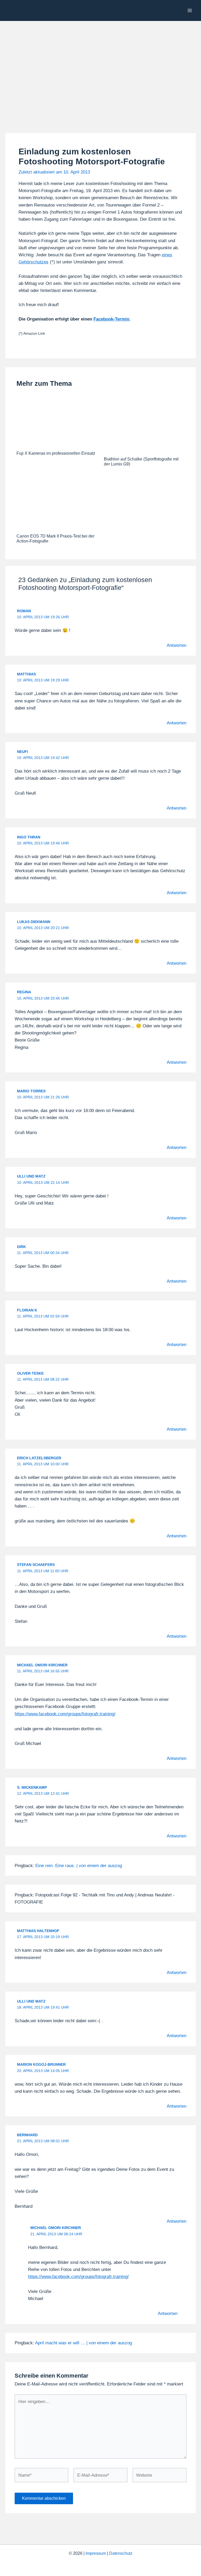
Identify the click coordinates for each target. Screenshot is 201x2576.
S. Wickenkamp (32, 1787)
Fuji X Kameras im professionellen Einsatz (56, 453)
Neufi (23, 752)
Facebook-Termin (111, 319)
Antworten (177, 645)
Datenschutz (121, 2553)
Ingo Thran (29, 837)
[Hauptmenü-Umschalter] (190, 10)
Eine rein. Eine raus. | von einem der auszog (79, 1866)
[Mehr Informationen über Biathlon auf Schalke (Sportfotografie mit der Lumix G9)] (144, 425)
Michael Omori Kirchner (42, 1665)
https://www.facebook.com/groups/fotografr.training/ (65, 1714)
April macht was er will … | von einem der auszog (83, 2343)
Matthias (26, 674)
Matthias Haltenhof (38, 1931)
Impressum (96, 2553)
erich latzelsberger (39, 1458)
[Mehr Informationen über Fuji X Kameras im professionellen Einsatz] (57, 422)
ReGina (24, 992)
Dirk (21, 1247)
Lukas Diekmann (34, 922)
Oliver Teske (30, 1373)
